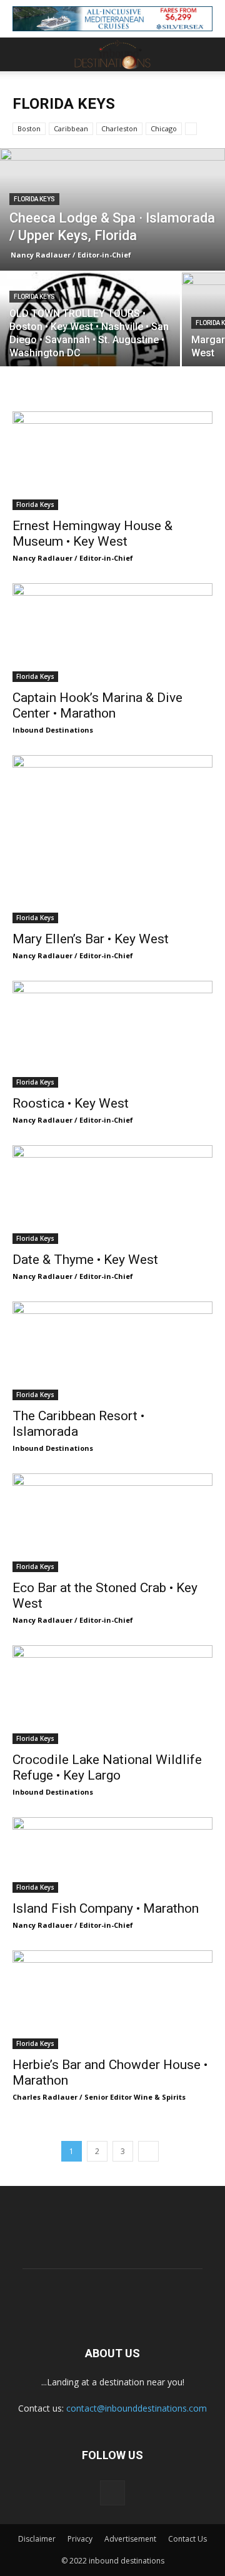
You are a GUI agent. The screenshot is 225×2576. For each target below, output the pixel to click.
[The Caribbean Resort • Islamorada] (112, 1351)
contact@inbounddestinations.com (137, 2408)
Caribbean (71, 128)
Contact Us (187, 2539)
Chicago (164, 128)
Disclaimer (37, 2539)
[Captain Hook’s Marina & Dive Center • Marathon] (112, 633)
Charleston (119, 128)
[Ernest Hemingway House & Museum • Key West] (112, 461)
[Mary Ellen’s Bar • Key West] (112, 839)
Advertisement (130, 2539)
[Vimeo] (112, 2493)
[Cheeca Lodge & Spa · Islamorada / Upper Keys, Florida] (112, 218)
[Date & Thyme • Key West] (112, 1195)
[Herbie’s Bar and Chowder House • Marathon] (112, 2000)
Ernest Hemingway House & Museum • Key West (92, 534)
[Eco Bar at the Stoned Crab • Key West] (112, 1523)
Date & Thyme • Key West (85, 1260)
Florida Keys (34, 199)
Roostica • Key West (71, 1103)
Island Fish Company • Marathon (106, 1908)
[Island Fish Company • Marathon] (112, 1855)
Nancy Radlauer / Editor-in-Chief (71, 255)
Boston (29, 128)
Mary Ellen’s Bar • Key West (91, 939)
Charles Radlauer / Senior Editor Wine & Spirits (99, 2097)
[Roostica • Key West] (112, 1034)
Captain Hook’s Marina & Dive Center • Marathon (97, 705)
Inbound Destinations (53, 730)
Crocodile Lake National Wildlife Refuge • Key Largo (107, 1767)
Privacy (80, 2539)
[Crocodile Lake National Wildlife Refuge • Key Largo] (112, 1695)
